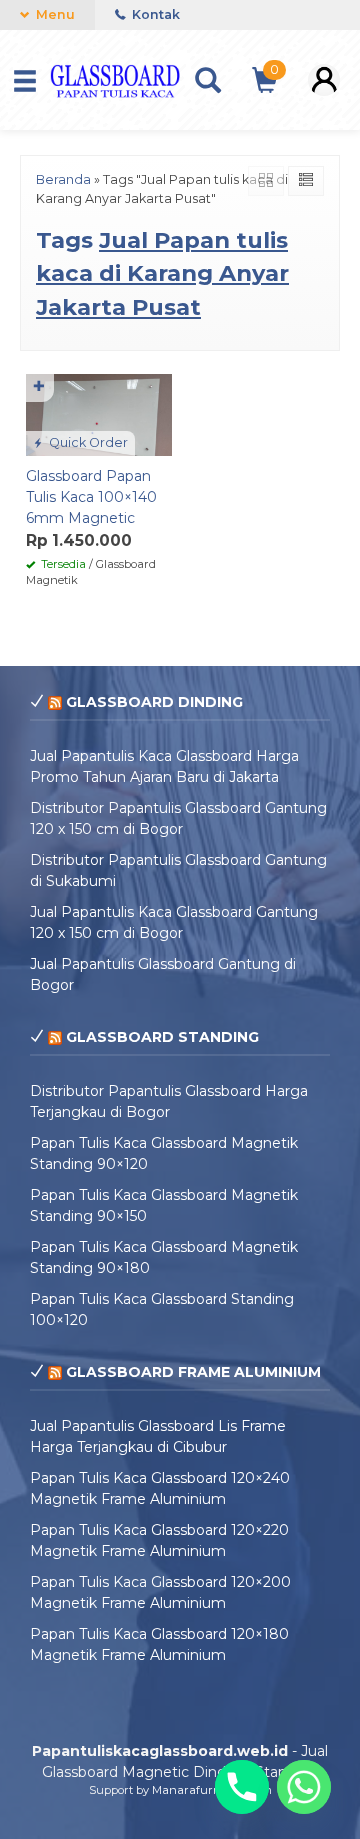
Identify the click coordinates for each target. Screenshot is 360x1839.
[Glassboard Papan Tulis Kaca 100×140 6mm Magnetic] (99, 413)
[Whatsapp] (304, 1787)
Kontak (154, 14)
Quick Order (87, 442)
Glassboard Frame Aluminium (193, 1372)
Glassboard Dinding (154, 702)
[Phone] (242, 1787)
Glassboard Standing (162, 1037)
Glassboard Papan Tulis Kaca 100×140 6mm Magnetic (91, 497)
